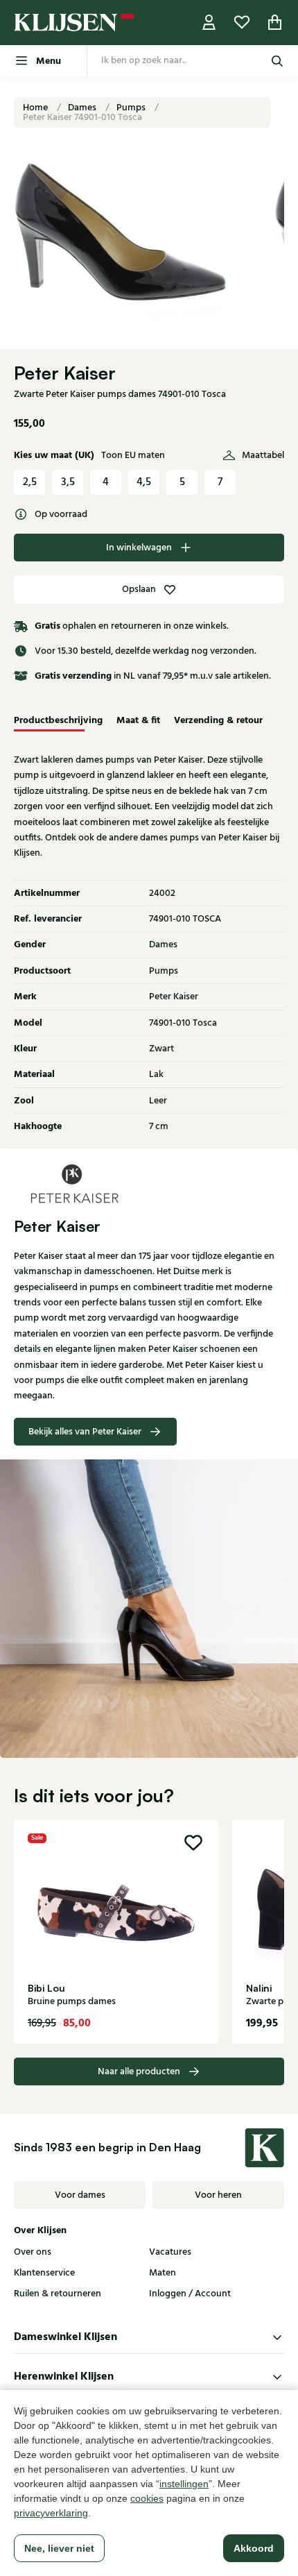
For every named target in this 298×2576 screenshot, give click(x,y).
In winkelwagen (139, 548)
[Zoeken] (277, 61)
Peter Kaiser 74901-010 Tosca (82, 117)
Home (36, 108)
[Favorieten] (242, 23)
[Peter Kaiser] (149, 1183)
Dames (83, 108)
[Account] (209, 23)
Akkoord (254, 2548)
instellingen (184, 2484)
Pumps (132, 108)
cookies (147, 2498)
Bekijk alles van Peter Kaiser (85, 1432)
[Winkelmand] (275, 23)
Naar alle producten (139, 2071)
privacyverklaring (51, 2513)
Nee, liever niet (59, 2548)
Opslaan (139, 589)
